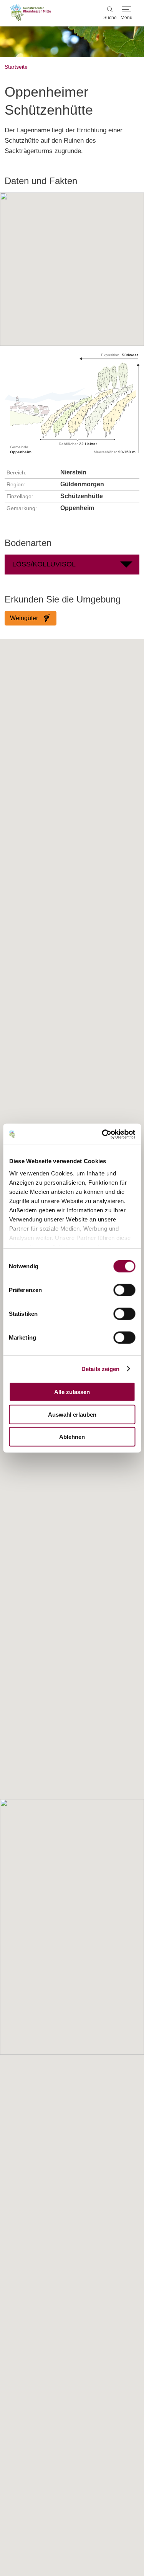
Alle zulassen (72, 1392)
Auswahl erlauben (72, 1414)
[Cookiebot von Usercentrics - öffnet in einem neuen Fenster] (103, 1134)
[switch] (124, 1290)
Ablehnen (72, 1437)
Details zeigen (100, 1369)
